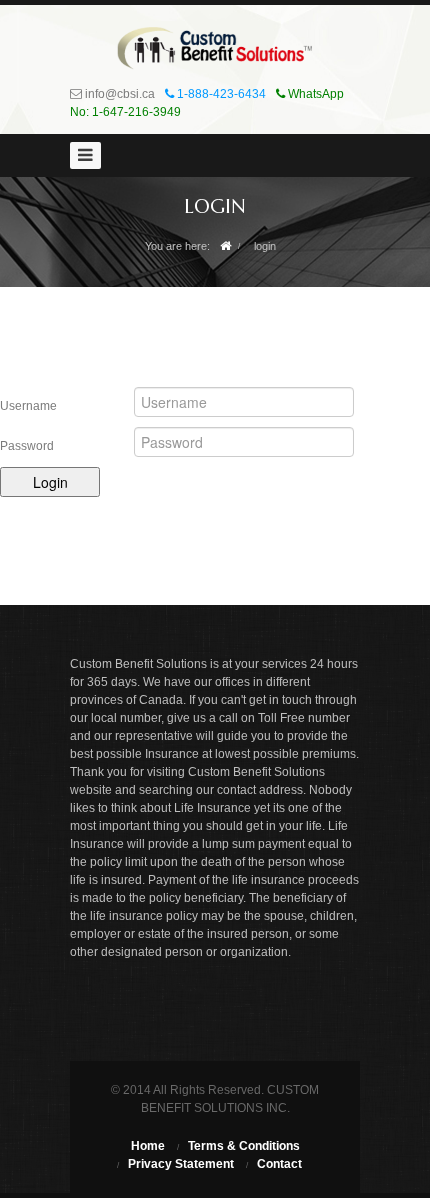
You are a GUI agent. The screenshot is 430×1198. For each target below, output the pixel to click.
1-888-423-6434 (220, 94)
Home (148, 1146)
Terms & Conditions (244, 1146)
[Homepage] (225, 246)
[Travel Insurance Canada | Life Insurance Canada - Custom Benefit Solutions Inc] (215, 48)
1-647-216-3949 (136, 112)
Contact (279, 1164)
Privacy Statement (181, 1164)
